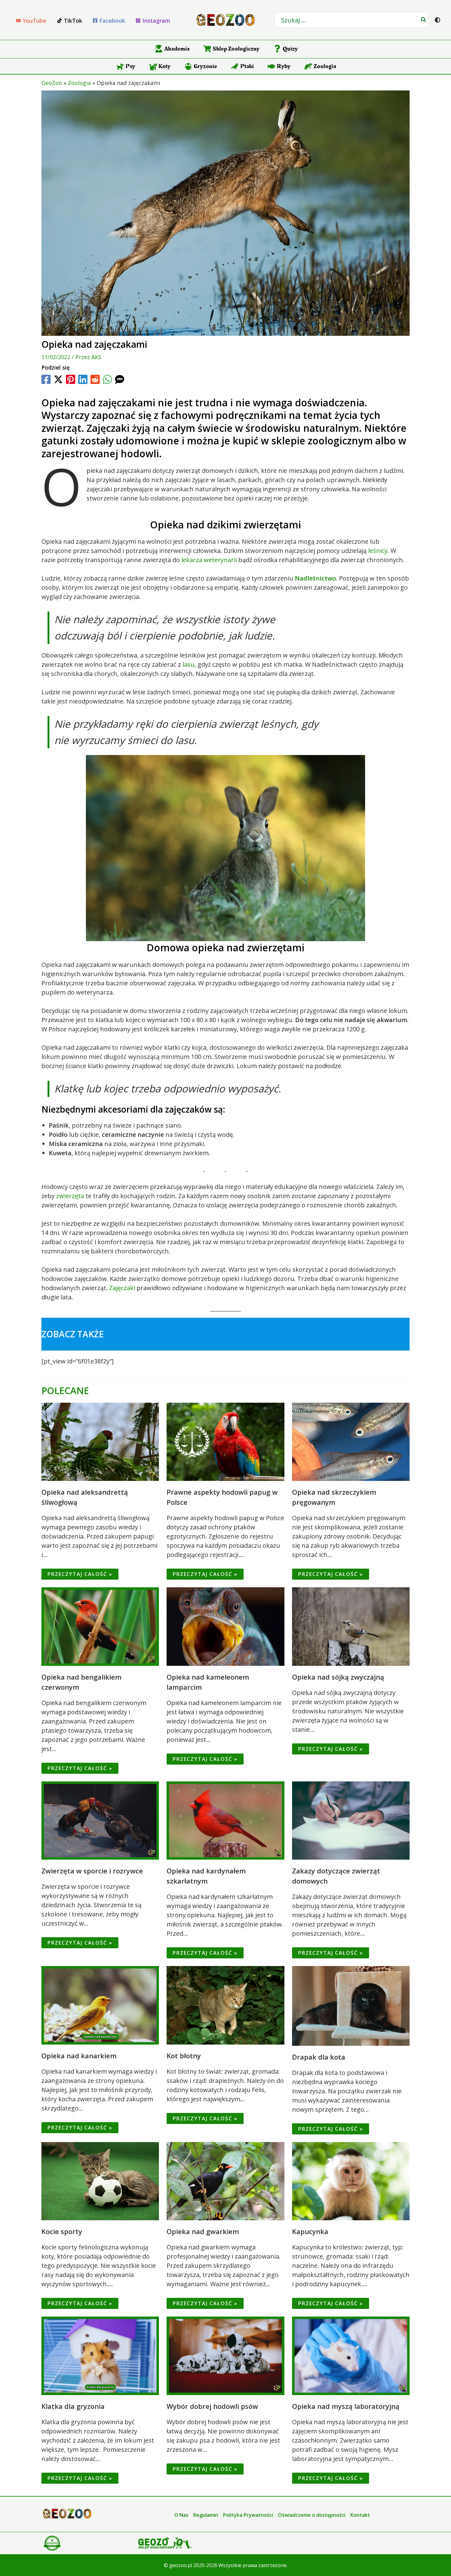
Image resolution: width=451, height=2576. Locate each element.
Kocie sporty (62, 2231)
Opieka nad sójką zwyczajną (338, 1677)
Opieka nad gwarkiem (203, 2231)
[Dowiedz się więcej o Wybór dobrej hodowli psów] (225, 2355)
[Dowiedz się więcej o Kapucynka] (351, 2181)
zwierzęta (70, 1196)
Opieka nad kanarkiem (79, 2056)
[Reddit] (95, 379)
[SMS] (120, 379)
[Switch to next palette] (438, 20)
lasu (189, 664)
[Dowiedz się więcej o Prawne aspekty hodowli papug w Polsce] (225, 1441)
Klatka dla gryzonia (73, 2406)
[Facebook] (46, 379)
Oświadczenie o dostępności (312, 2515)
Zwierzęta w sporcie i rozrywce (92, 1871)
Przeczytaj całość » (80, 1574)
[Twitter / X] (58, 379)
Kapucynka (310, 2231)
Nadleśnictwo (315, 578)
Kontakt (360, 2515)
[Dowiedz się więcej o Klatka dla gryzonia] (100, 2355)
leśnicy (378, 551)
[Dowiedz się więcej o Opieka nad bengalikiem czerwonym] (100, 1626)
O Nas (181, 2515)
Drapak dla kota (319, 2057)
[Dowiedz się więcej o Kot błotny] (225, 2005)
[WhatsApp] (107, 379)
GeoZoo (52, 83)
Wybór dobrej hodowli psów (212, 2406)
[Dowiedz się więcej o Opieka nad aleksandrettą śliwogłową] (100, 1441)
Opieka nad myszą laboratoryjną (346, 2406)
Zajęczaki (122, 1288)
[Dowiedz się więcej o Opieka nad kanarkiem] (100, 2005)
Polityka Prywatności (248, 2515)
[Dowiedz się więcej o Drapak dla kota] (351, 2005)
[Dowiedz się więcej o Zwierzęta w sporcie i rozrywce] (100, 1820)
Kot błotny (184, 2056)
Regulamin (206, 2515)
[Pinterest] (71, 379)
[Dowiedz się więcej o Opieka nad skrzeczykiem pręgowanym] (351, 1441)
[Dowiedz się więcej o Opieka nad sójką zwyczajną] (351, 1626)
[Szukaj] (424, 20)
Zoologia (79, 83)
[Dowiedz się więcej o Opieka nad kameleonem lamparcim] (225, 1626)
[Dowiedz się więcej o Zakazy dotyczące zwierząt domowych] (351, 1820)
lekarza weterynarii (209, 560)
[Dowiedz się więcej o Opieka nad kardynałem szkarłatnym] (225, 1820)
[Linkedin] (83, 379)
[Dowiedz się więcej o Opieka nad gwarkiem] (225, 2181)
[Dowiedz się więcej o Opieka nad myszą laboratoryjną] (351, 2355)
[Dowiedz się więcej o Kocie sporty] (100, 2181)
